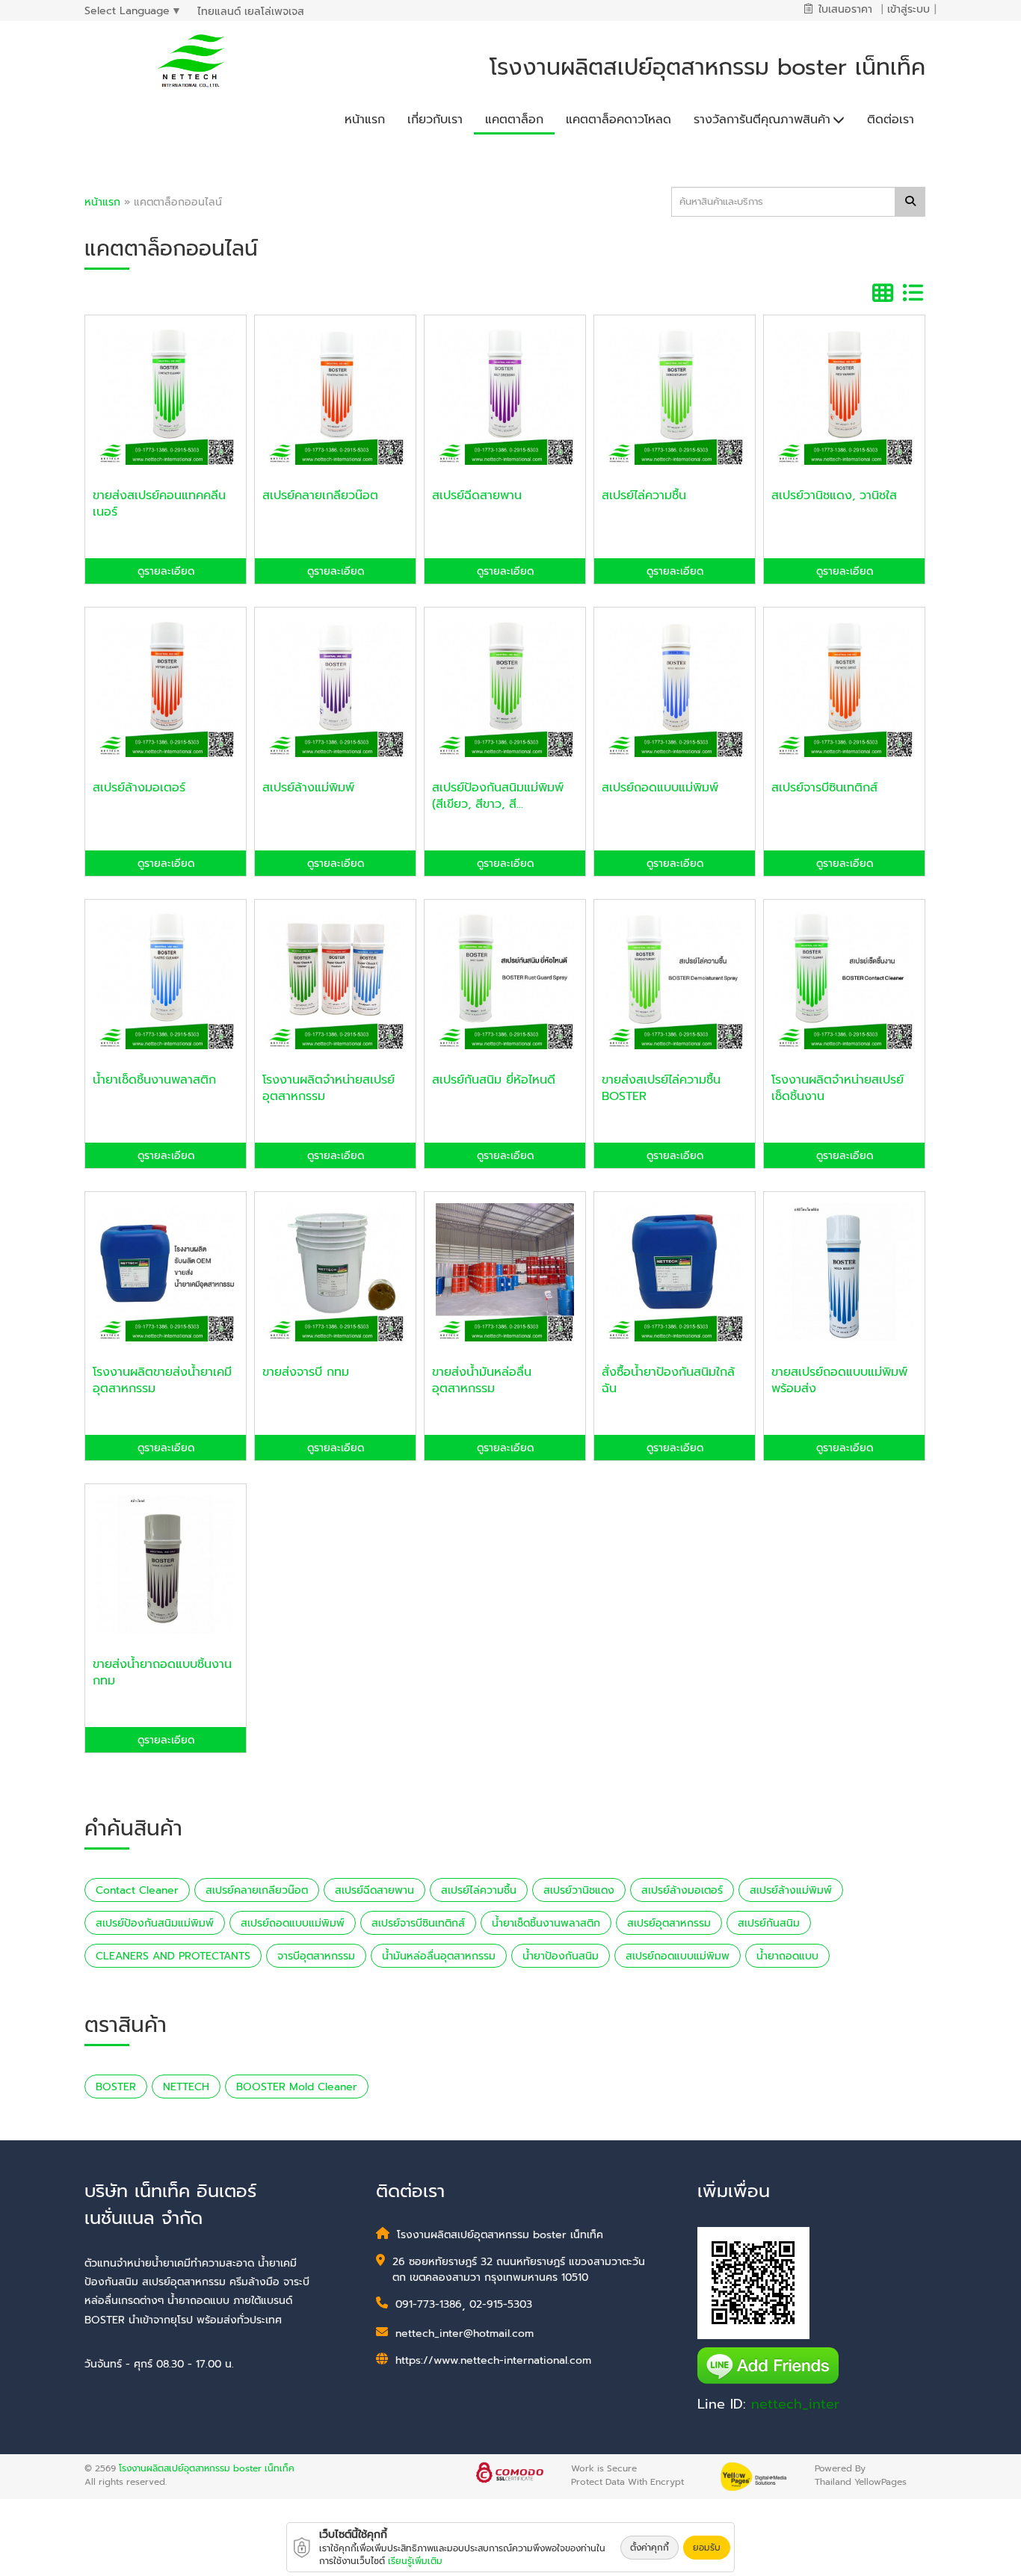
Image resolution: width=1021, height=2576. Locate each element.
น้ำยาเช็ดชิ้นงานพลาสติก (546, 1923)
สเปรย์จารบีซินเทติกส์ (418, 1923)
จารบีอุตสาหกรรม (316, 1956)
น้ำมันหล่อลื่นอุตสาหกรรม (439, 1956)
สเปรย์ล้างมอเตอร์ (682, 1890)
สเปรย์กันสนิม (769, 1923)
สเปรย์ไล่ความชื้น (479, 1890)
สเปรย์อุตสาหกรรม (669, 1923)
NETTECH (186, 2087)
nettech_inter (795, 2404)
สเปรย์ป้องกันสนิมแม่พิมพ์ (155, 1923)
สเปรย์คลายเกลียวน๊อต (257, 1890)
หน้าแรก (102, 202)
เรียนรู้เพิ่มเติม (415, 2561)
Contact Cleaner (137, 1890)
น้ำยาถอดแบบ (787, 1956)
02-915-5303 (501, 2304)
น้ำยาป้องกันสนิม (561, 1956)
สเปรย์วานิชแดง (579, 1890)
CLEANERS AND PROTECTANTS (173, 1956)
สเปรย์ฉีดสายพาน (374, 1890)
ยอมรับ (707, 2548)
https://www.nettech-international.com (493, 2360)
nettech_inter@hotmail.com (465, 2333)
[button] (769, 116)
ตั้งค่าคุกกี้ (650, 2548)
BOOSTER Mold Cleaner (297, 2087)
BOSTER (116, 2087)
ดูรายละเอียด (166, 571)
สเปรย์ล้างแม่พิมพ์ (791, 1890)
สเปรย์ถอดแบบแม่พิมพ (678, 1956)
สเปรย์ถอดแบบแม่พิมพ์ (293, 1923)
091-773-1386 (429, 2304)
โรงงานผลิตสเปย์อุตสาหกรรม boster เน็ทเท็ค (207, 2468)
